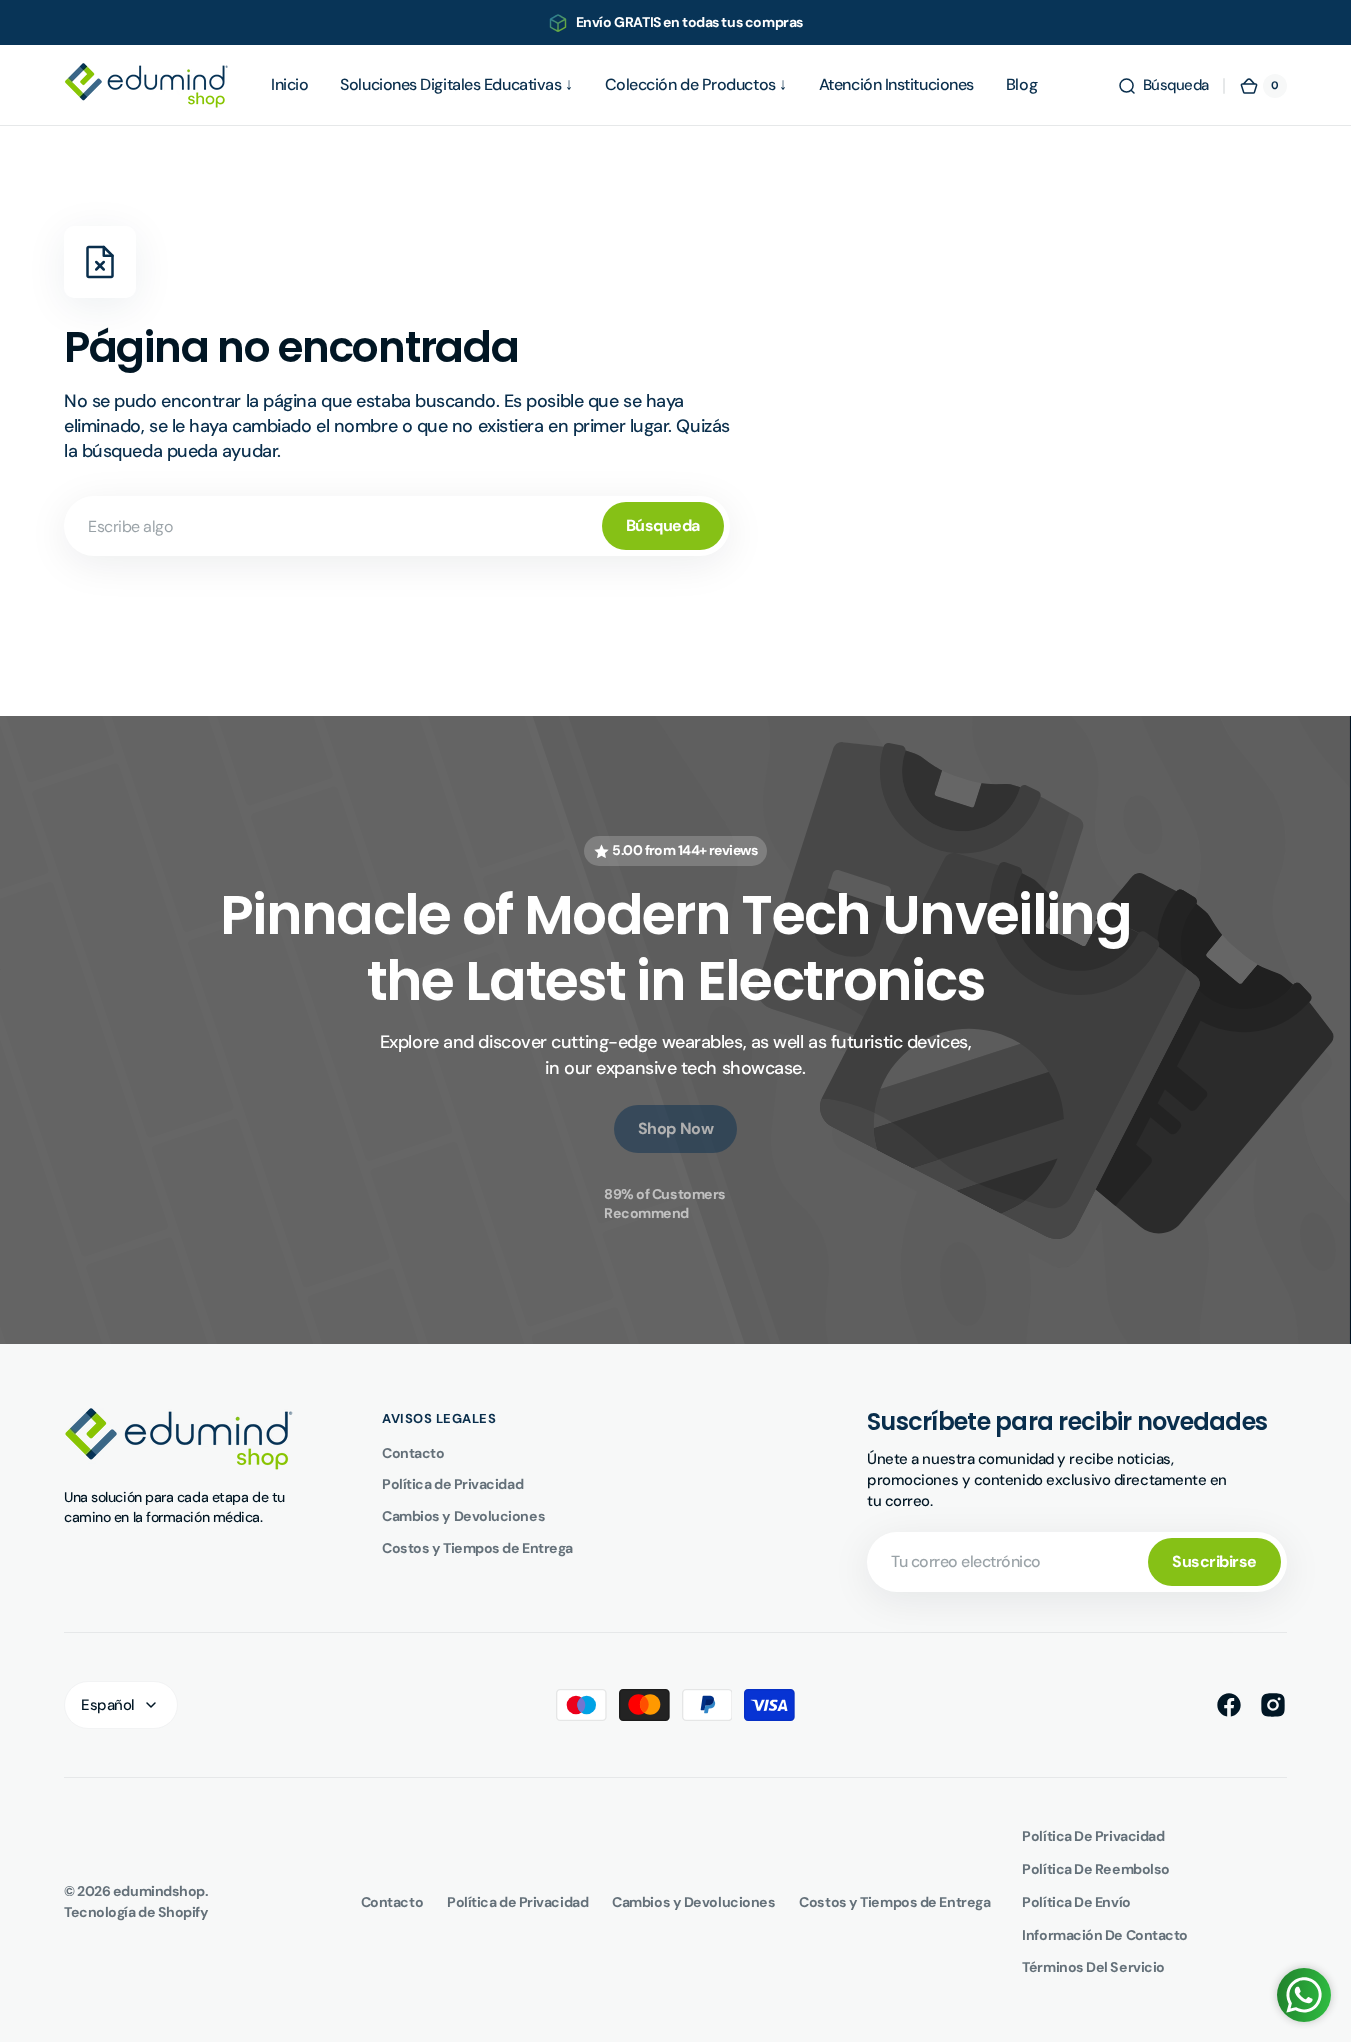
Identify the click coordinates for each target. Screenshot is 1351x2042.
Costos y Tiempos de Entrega (477, 1548)
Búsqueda (663, 525)
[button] (1163, 86)
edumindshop (159, 1891)
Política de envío (1076, 1902)
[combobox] (397, 526)
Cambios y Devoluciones (463, 1516)
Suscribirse (1214, 1561)
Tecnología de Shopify (136, 1912)
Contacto (413, 1453)
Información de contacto (1105, 1935)
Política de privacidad (1093, 1836)
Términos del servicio (1093, 1967)
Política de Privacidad (452, 1484)
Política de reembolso (1096, 1869)
